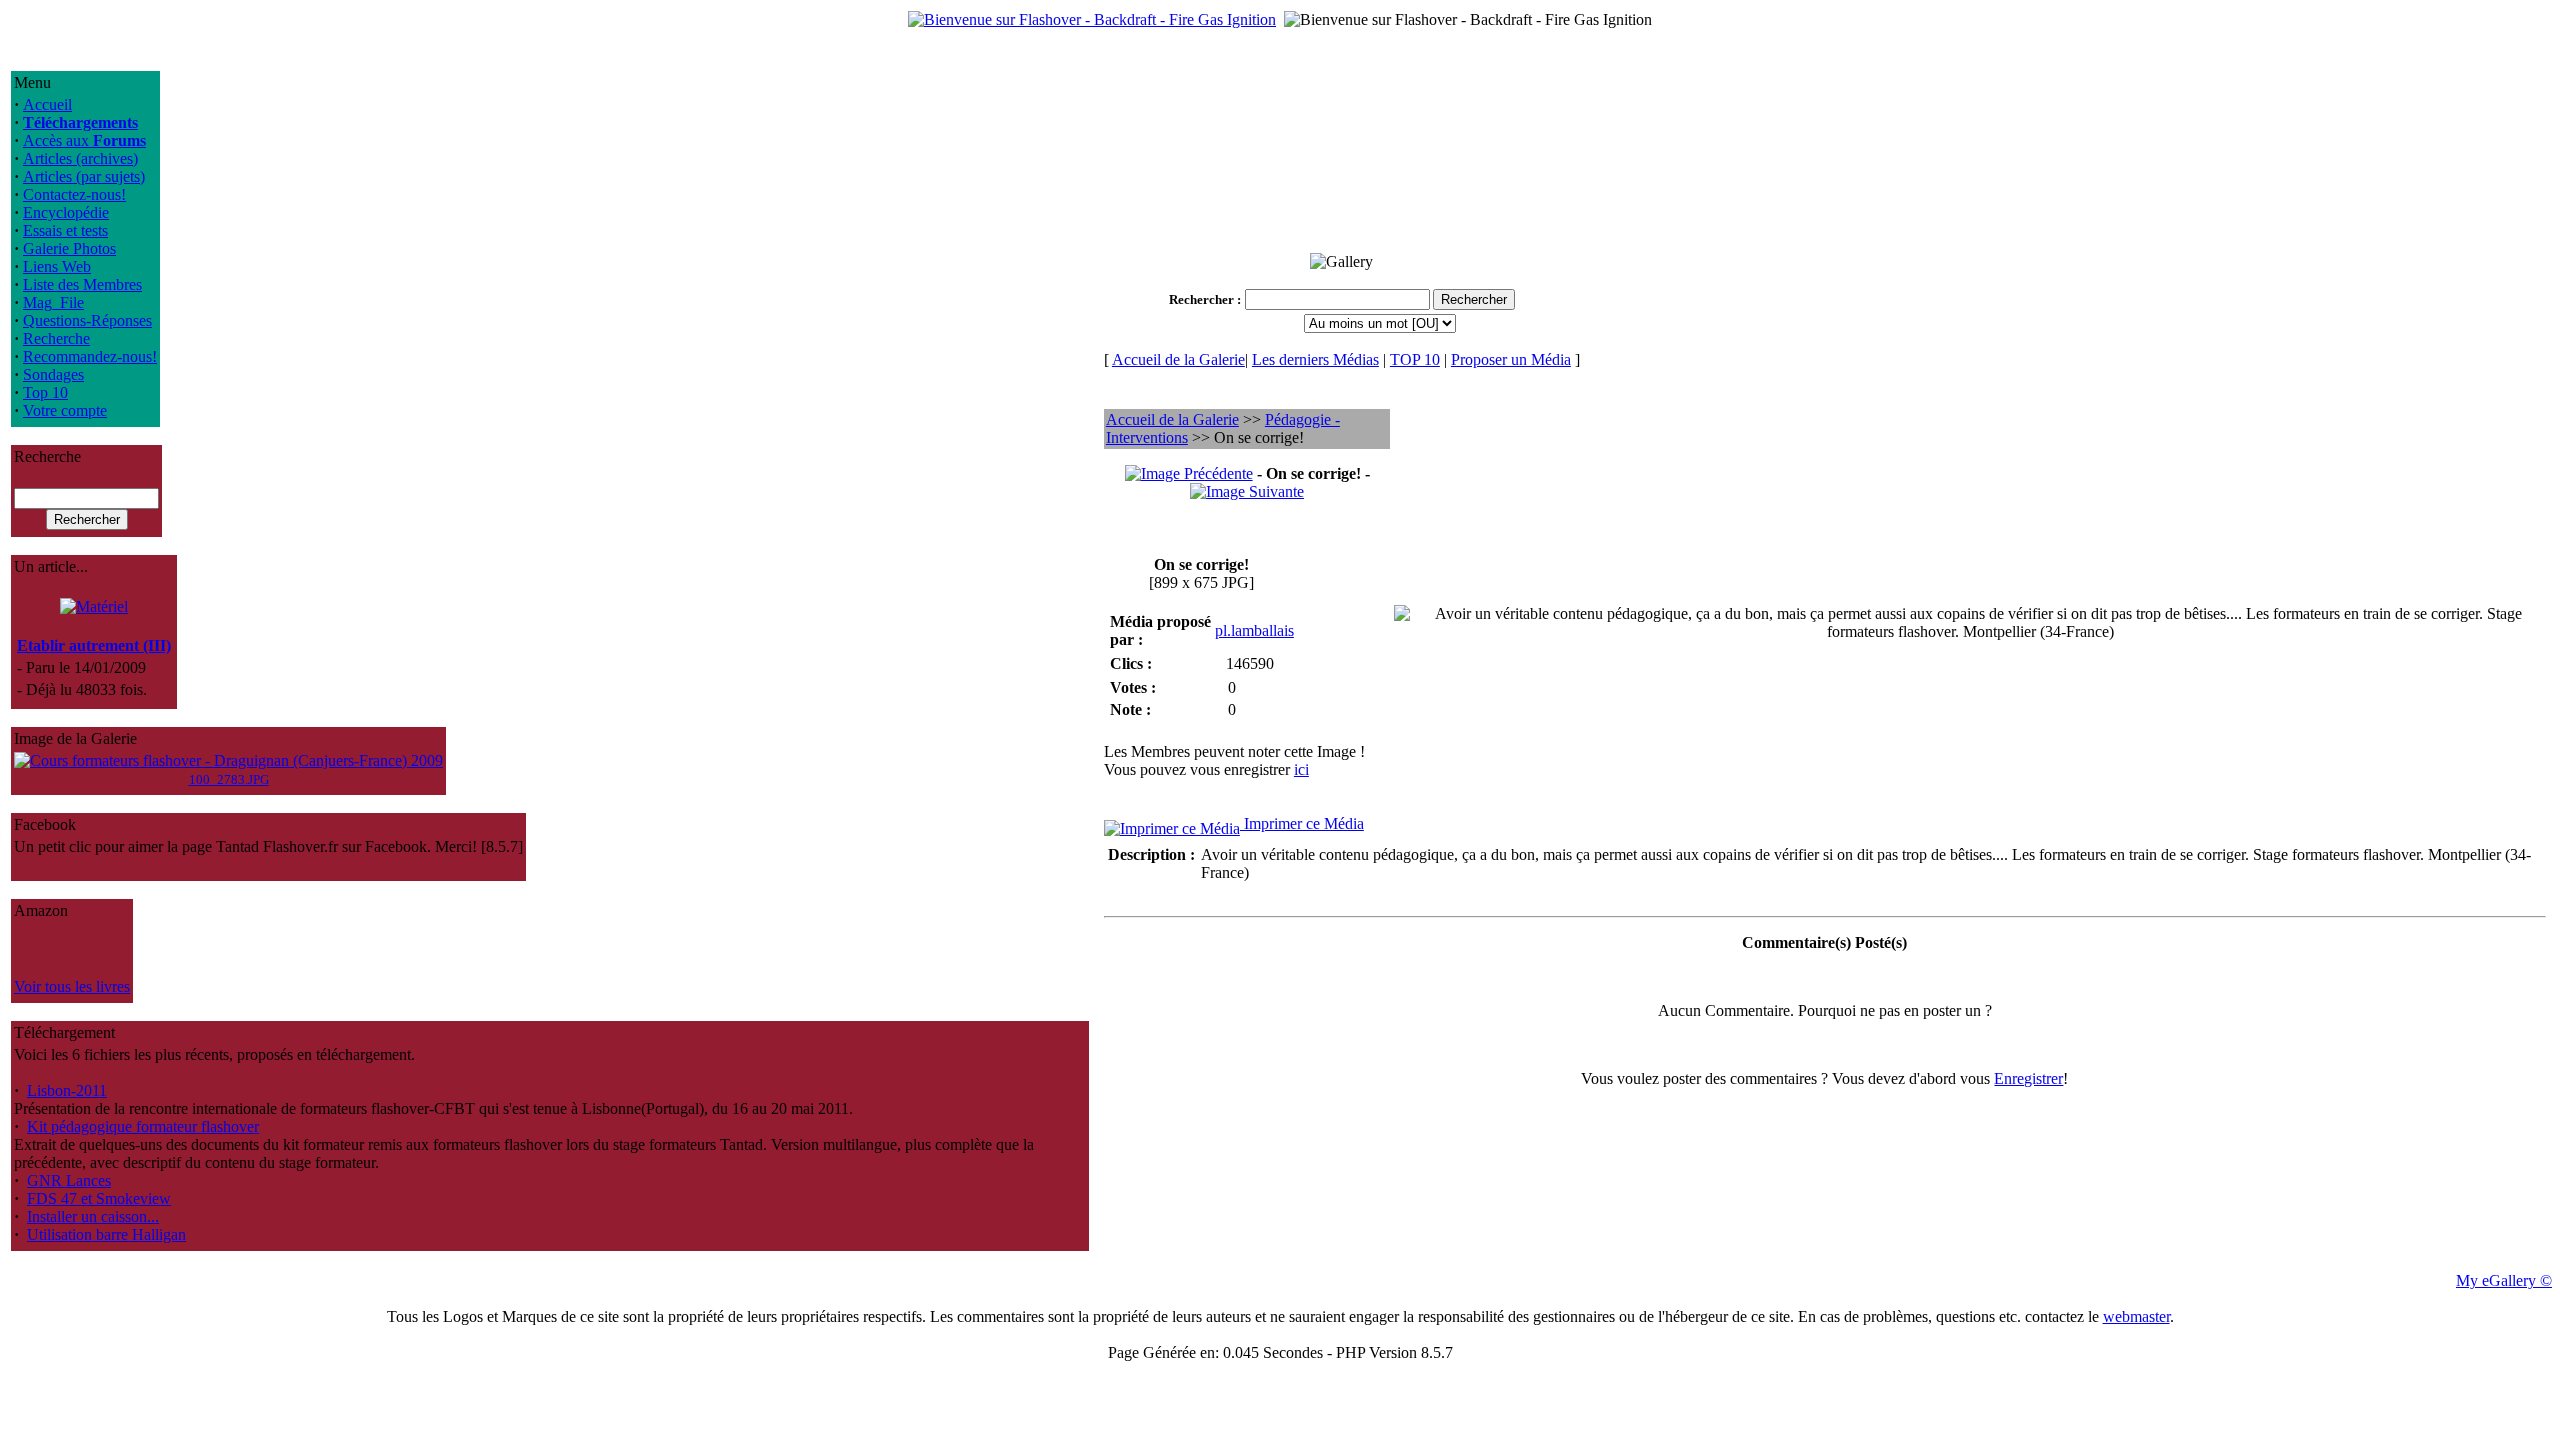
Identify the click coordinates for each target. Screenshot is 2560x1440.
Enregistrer (2028, 1078)
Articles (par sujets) (84, 176)
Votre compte (65, 410)
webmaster (2136, 1316)
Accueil (47, 104)
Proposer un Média (1511, 359)
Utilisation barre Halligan (106, 1234)
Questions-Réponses (87, 320)
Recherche (56, 338)
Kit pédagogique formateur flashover (143, 1126)
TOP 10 (1415, 359)
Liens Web (57, 266)
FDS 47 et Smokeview (99, 1198)
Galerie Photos (69, 248)
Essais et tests (65, 230)
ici (1301, 769)
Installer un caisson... (93, 1216)
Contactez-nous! (74, 194)
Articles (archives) (80, 158)
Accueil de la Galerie (1178, 359)
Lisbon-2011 (67, 1090)
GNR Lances (69, 1180)
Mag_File (53, 302)
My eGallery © (2504, 1280)
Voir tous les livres (72, 986)
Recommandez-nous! (90, 356)
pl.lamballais (1254, 630)
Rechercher (1201, 299)
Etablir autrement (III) (94, 645)
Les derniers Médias (1315, 359)
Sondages (53, 374)
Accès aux (84, 140)
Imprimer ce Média (1302, 823)
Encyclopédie (66, 212)
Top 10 (45, 392)
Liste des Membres (82, 284)
